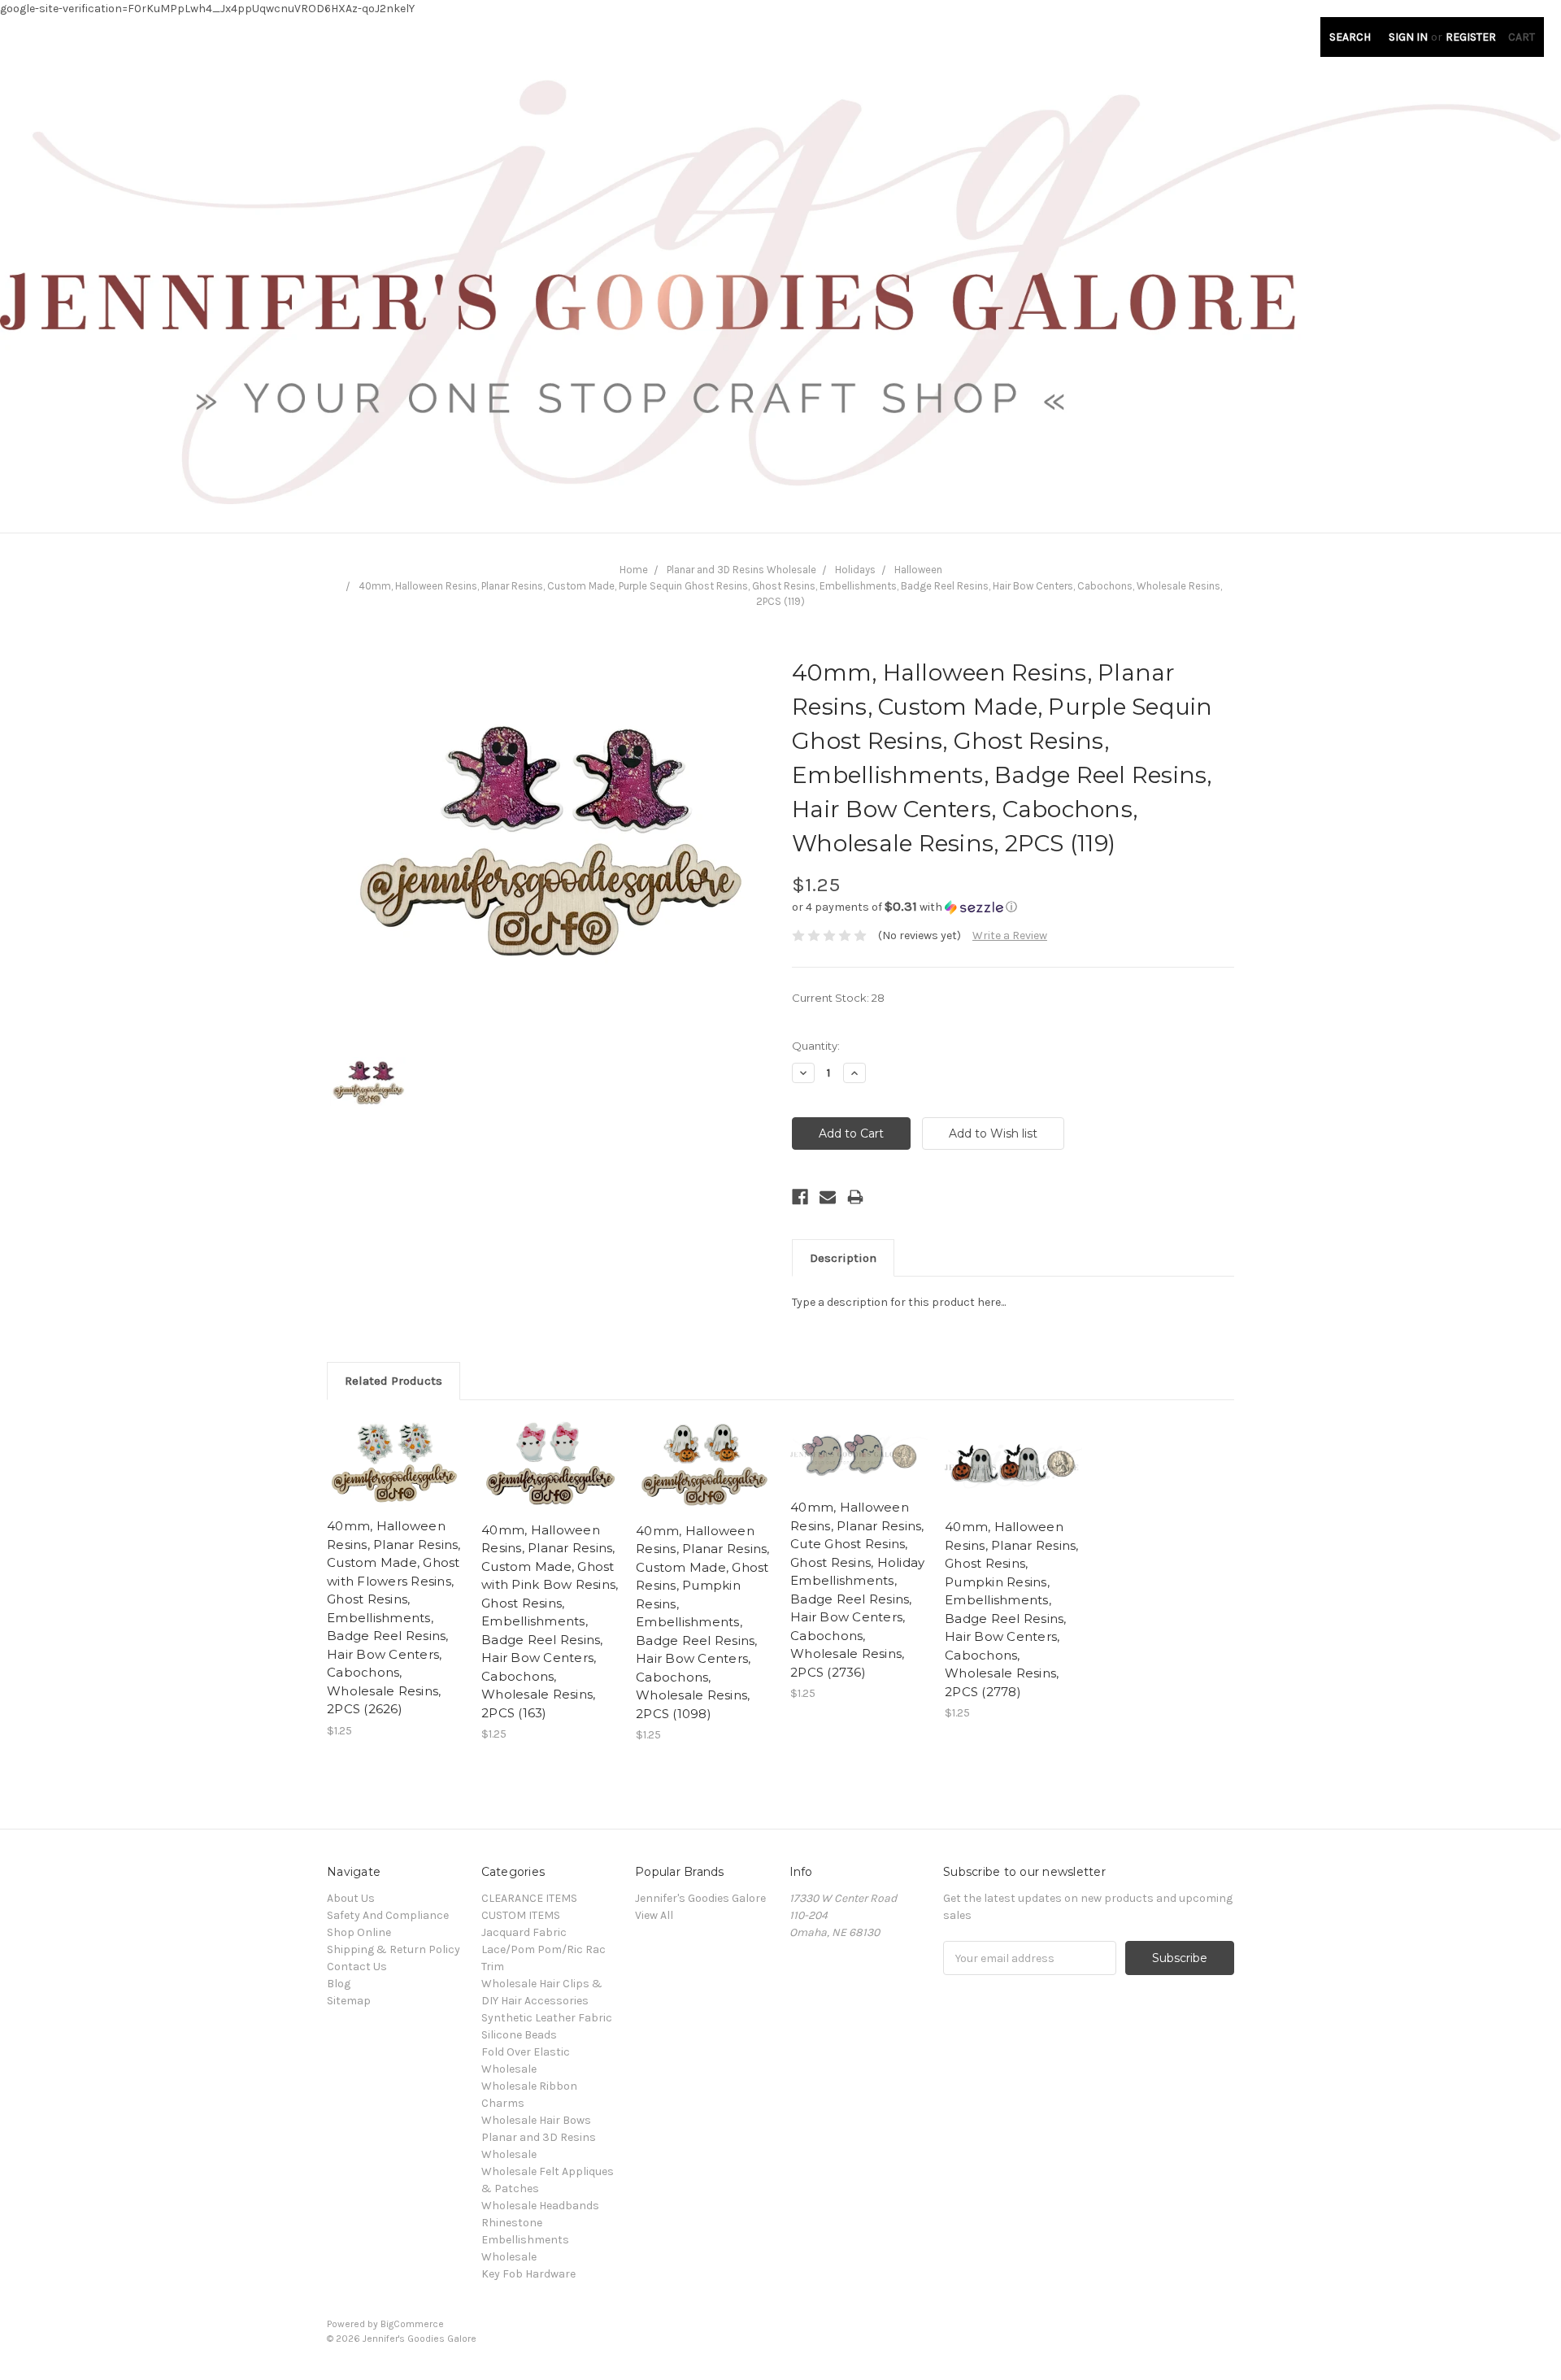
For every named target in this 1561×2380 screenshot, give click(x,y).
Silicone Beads (519, 2035)
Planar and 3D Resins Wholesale (741, 570)
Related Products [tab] (394, 1381)
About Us (351, 1898)
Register (1471, 37)
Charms (503, 2103)
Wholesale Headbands (540, 2206)
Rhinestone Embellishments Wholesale (525, 2240)
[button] (1013, 907)
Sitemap (349, 2001)
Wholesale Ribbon (529, 2086)
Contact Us (357, 1967)
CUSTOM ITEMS (521, 1915)
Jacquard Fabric (524, 1932)
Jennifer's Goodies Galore (700, 1898)
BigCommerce (412, 2324)
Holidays (855, 570)
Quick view (396, 1448)
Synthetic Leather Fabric (547, 2018)
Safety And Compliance (388, 1915)
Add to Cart (396, 1477)
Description (843, 1258)
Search (1350, 37)
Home (634, 570)
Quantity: (816, 1046)
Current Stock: (838, 998)
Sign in (1408, 37)
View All (654, 1915)
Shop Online (359, 1932)
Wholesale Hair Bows (536, 2120)
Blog (339, 1984)
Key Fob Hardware (528, 2274)
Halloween (918, 570)
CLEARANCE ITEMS (529, 1898)
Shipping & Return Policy (394, 1949)
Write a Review (1010, 935)
